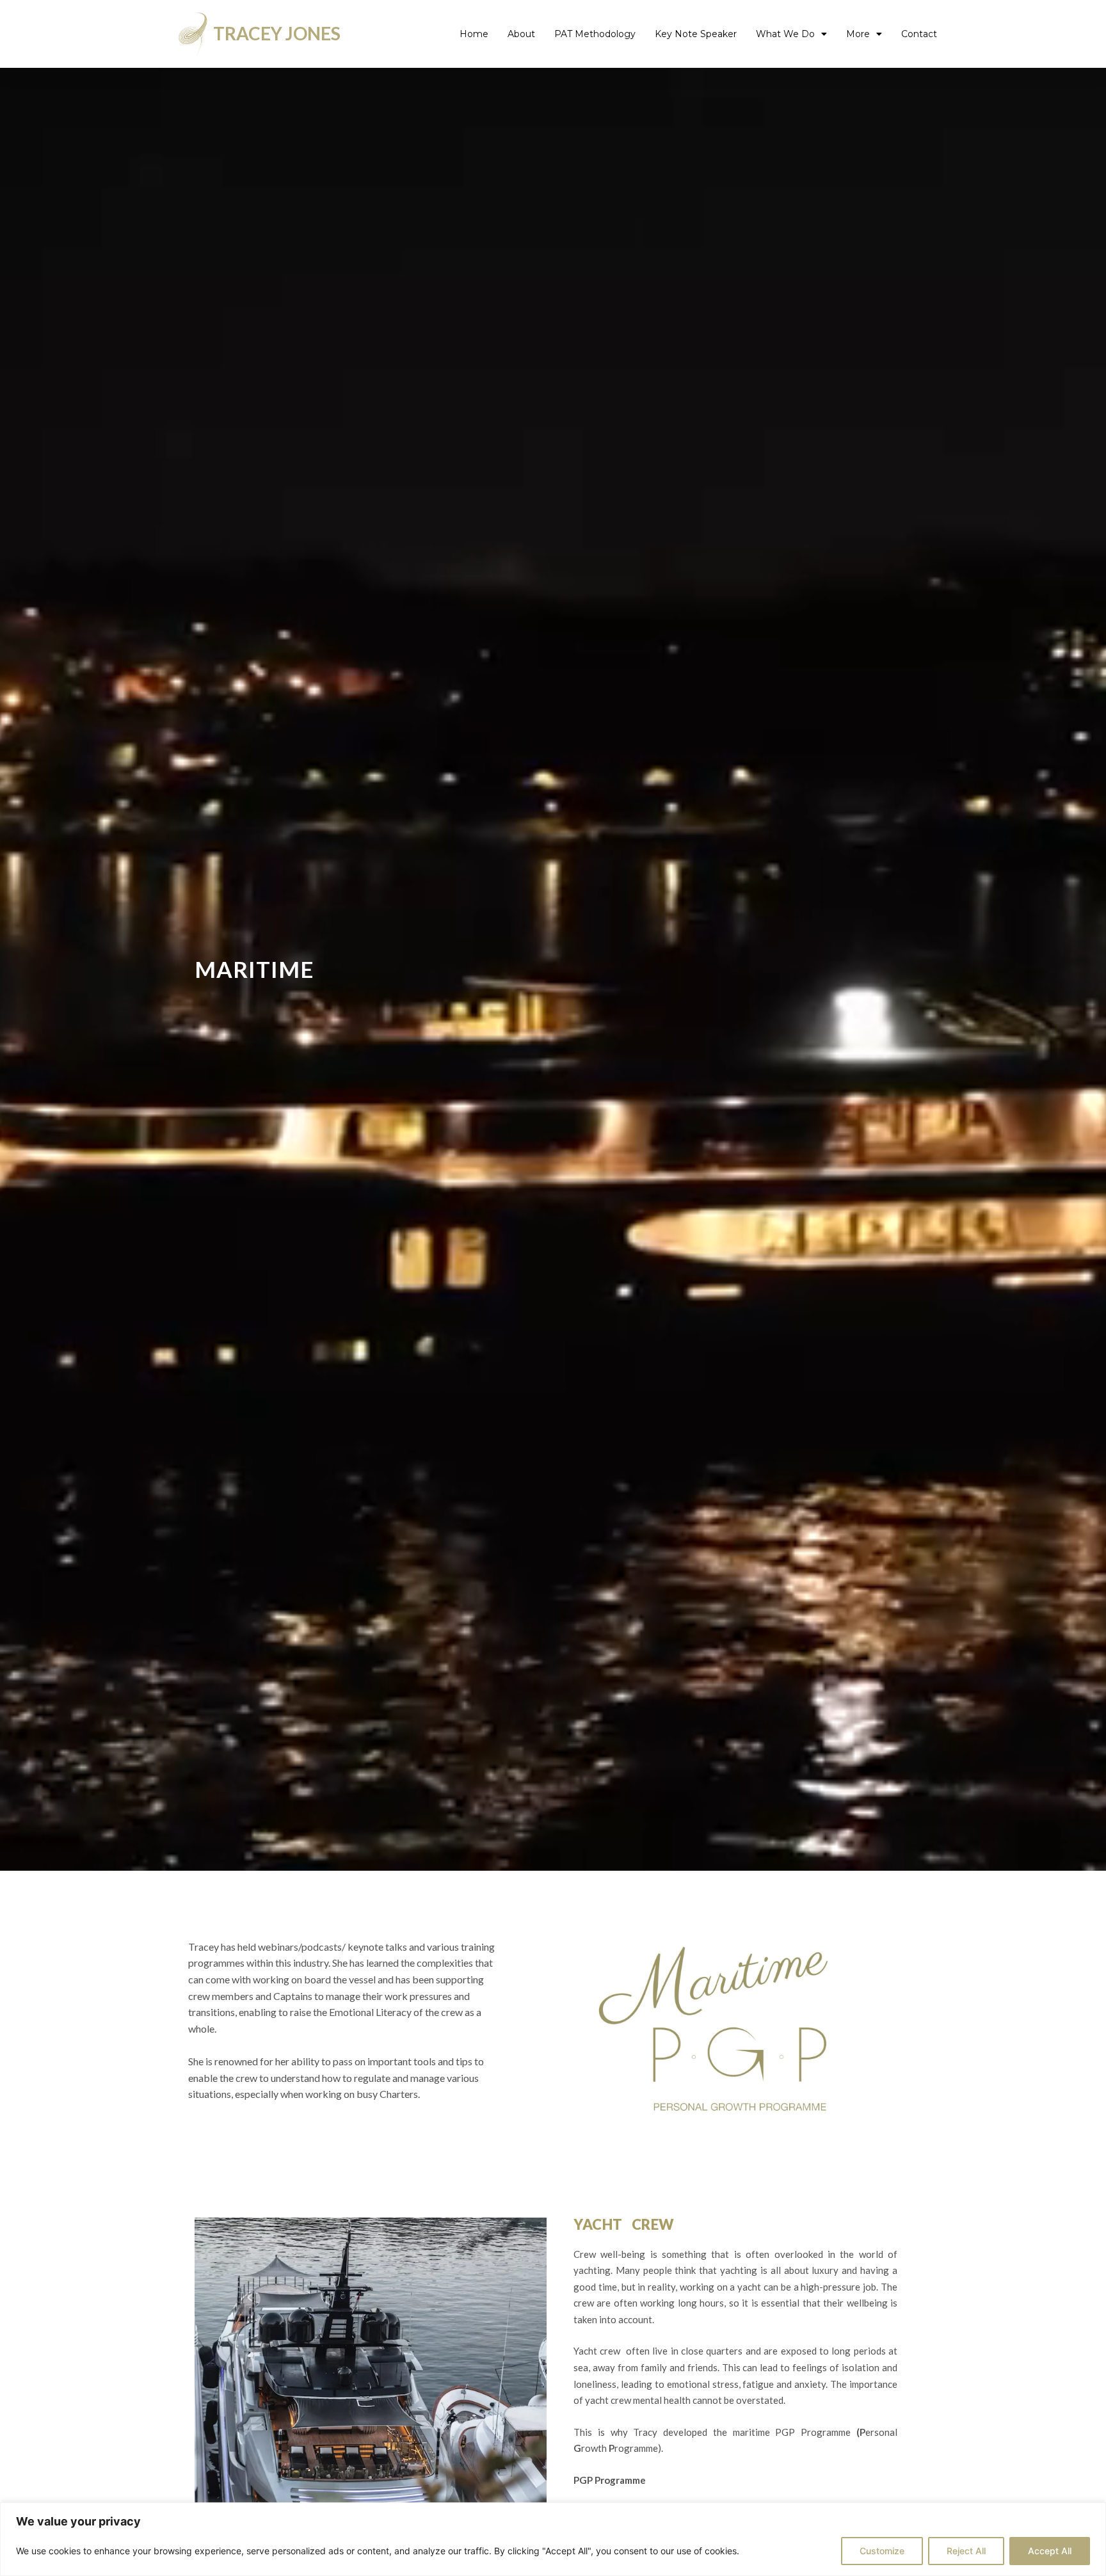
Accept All (1050, 2551)
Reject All (966, 2551)
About (521, 34)
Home (474, 34)
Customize (882, 2551)
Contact (919, 34)
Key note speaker (696, 34)
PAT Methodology (595, 34)
